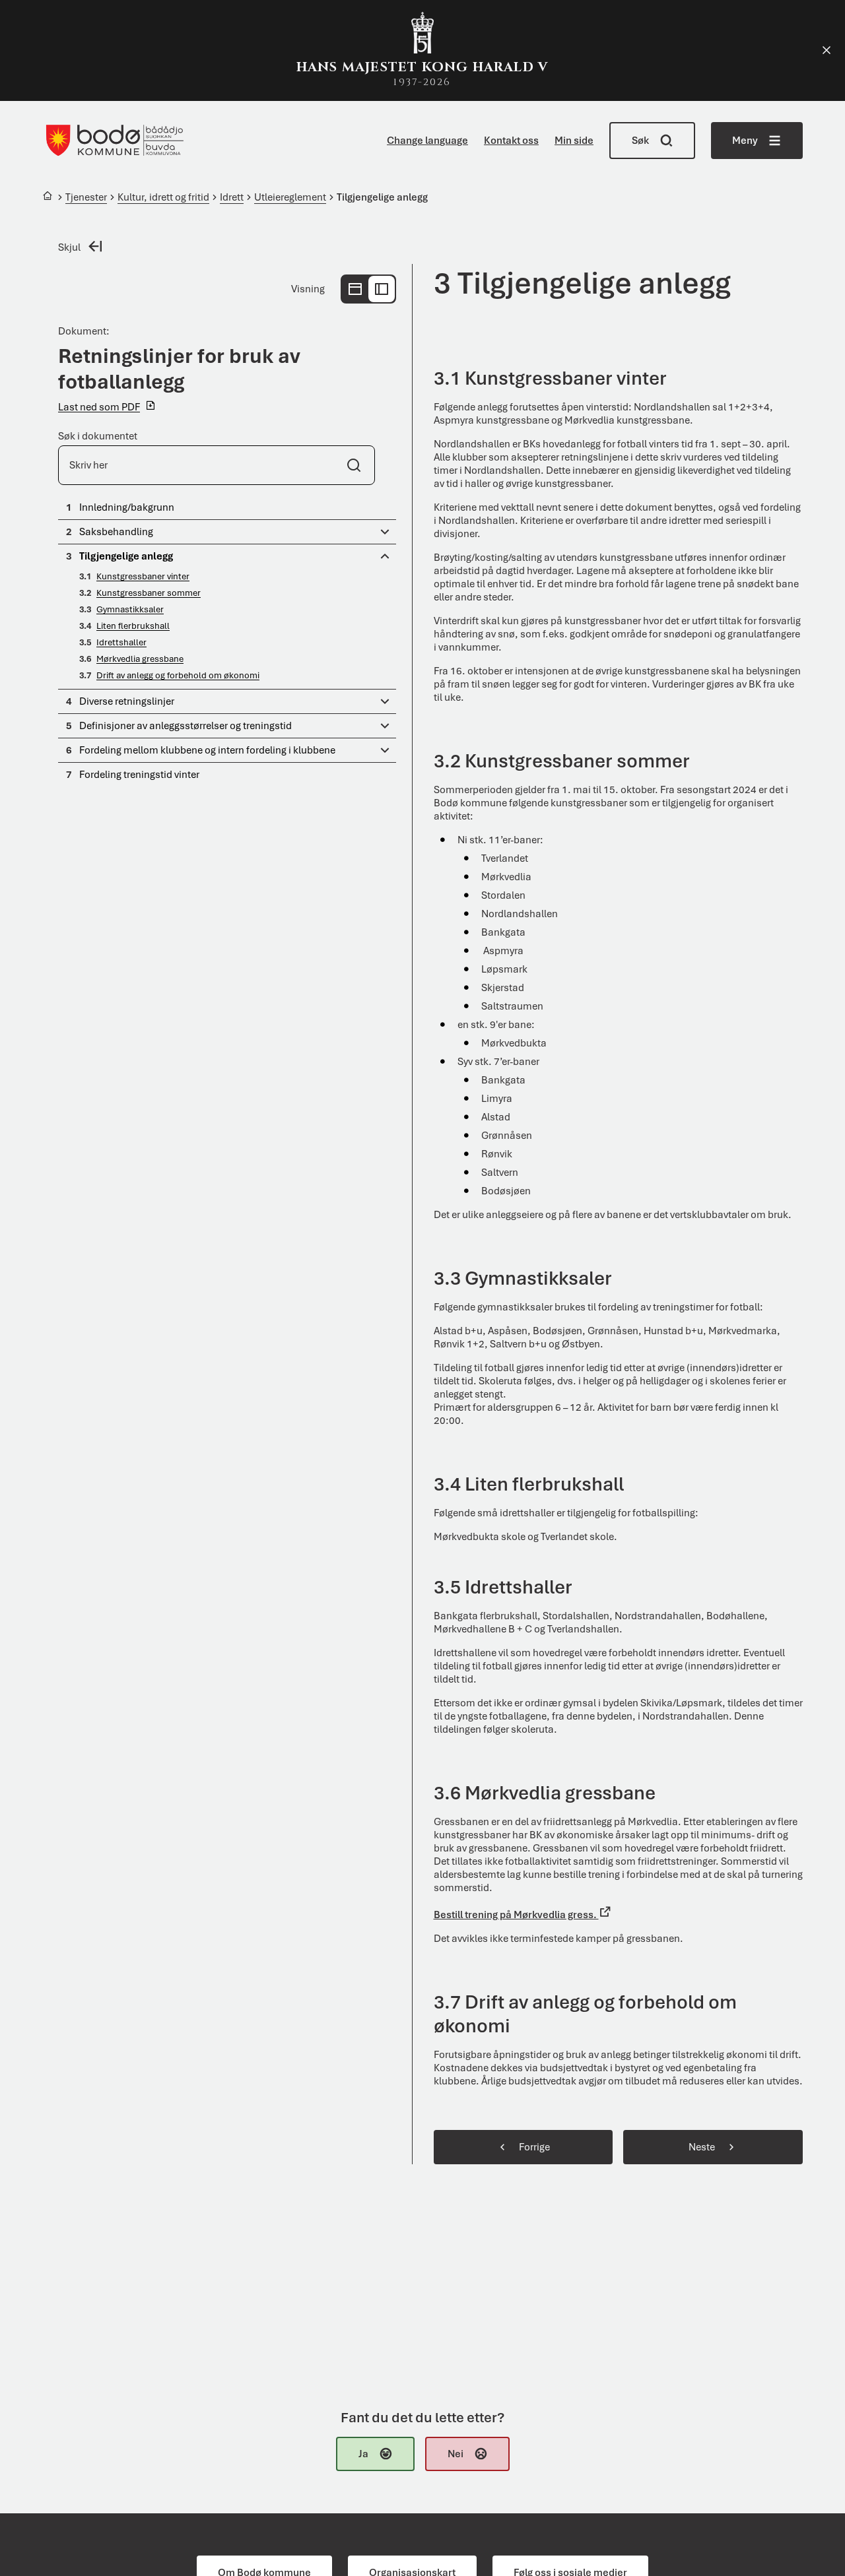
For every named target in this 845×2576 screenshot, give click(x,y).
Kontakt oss (511, 141)
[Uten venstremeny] (355, 289)
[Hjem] (49, 198)
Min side (574, 141)
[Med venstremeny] (382, 289)
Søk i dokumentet (98, 436)
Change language (427, 141)
